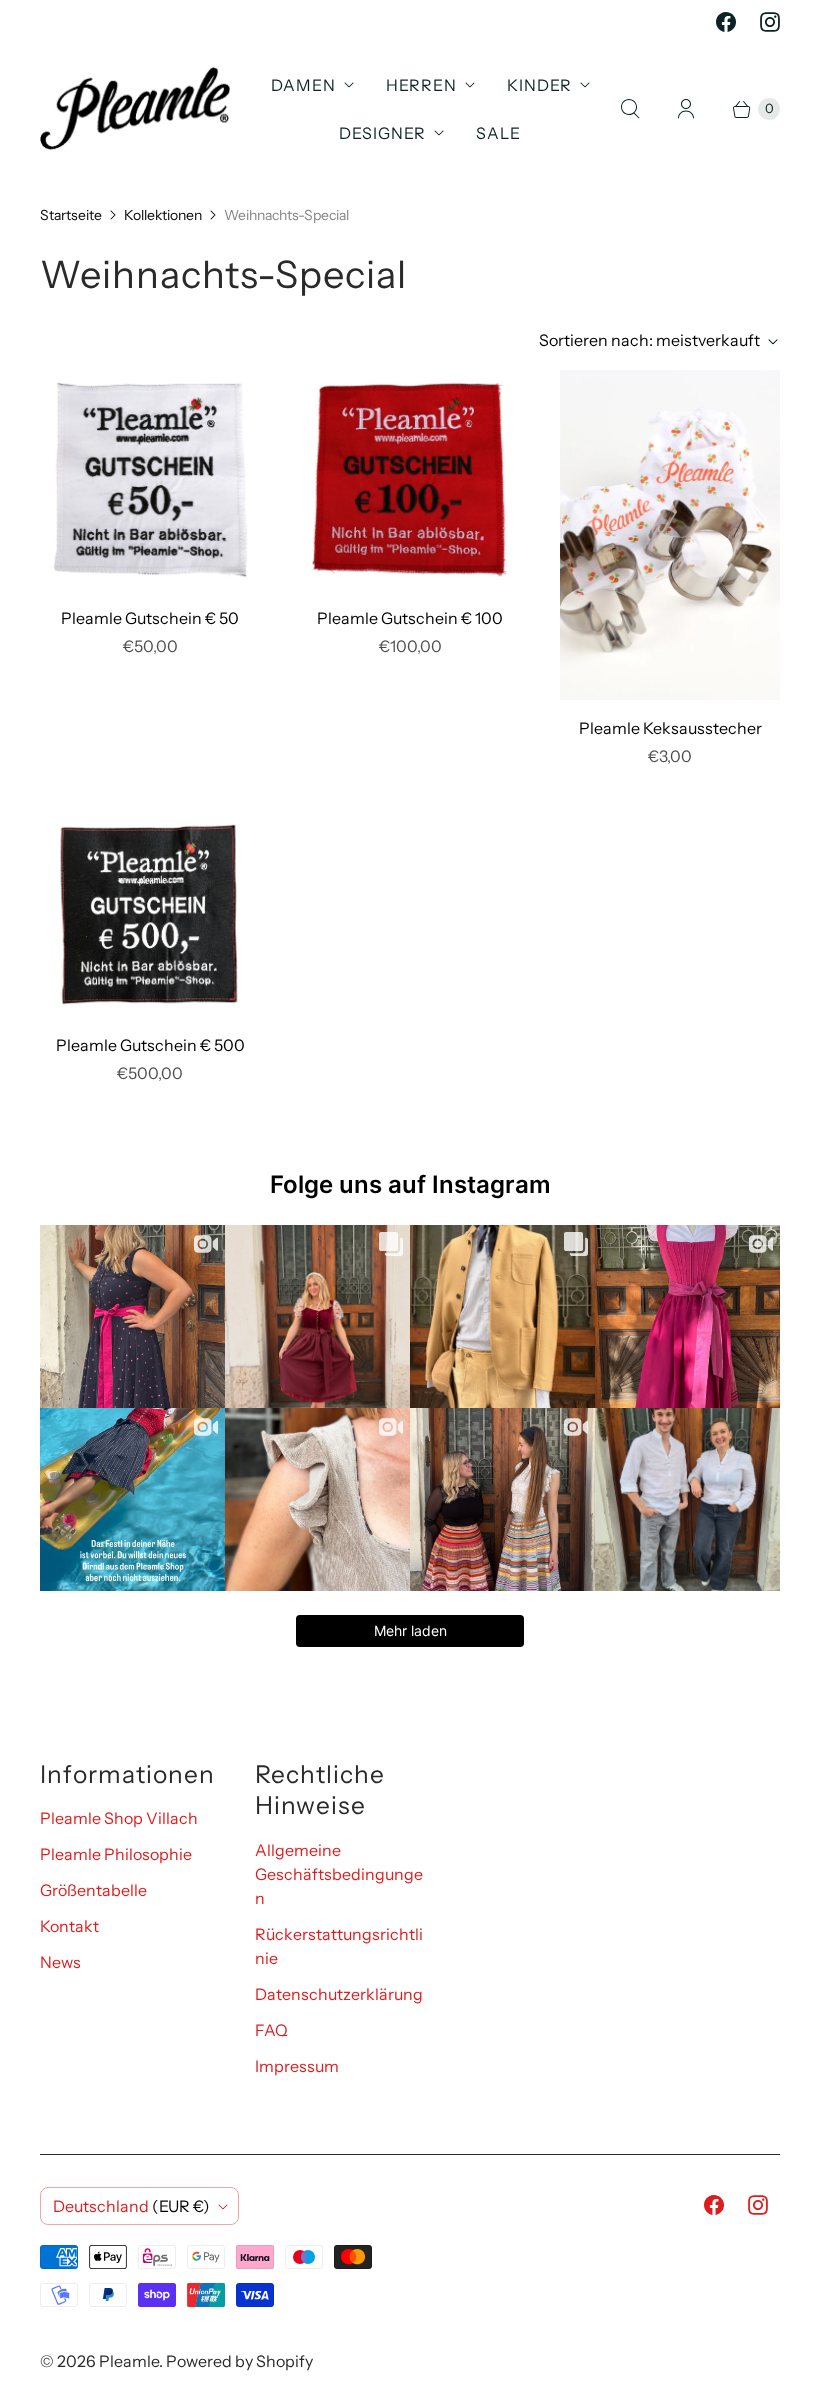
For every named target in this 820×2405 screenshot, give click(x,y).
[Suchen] (630, 109)
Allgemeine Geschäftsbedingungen (339, 1874)
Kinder (539, 85)
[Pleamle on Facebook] (726, 22)
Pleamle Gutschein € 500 (150, 1045)
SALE (498, 133)
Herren (421, 85)
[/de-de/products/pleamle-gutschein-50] (150, 480)
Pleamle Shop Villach (119, 1818)
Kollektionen (163, 215)
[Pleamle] (135, 108)
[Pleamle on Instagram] (770, 22)
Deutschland (131, 2206)
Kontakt (69, 1926)
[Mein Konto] (686, 109)
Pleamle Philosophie (116, 1854)
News (60, 1962)
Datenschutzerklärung (339, 1994)
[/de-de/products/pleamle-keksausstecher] (670, 535)
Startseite (71, 215)
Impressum (297, 2066)
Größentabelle (93, 1890)
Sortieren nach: (649, 340)
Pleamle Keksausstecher (670, 728)
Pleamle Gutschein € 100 (410, 618)
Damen (303, 85)
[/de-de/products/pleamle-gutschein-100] (410, 480)
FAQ (271, 2030)
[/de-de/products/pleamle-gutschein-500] (150, 914)
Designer (382, 133)
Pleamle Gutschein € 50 (150, 618)
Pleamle (129, 2361)
